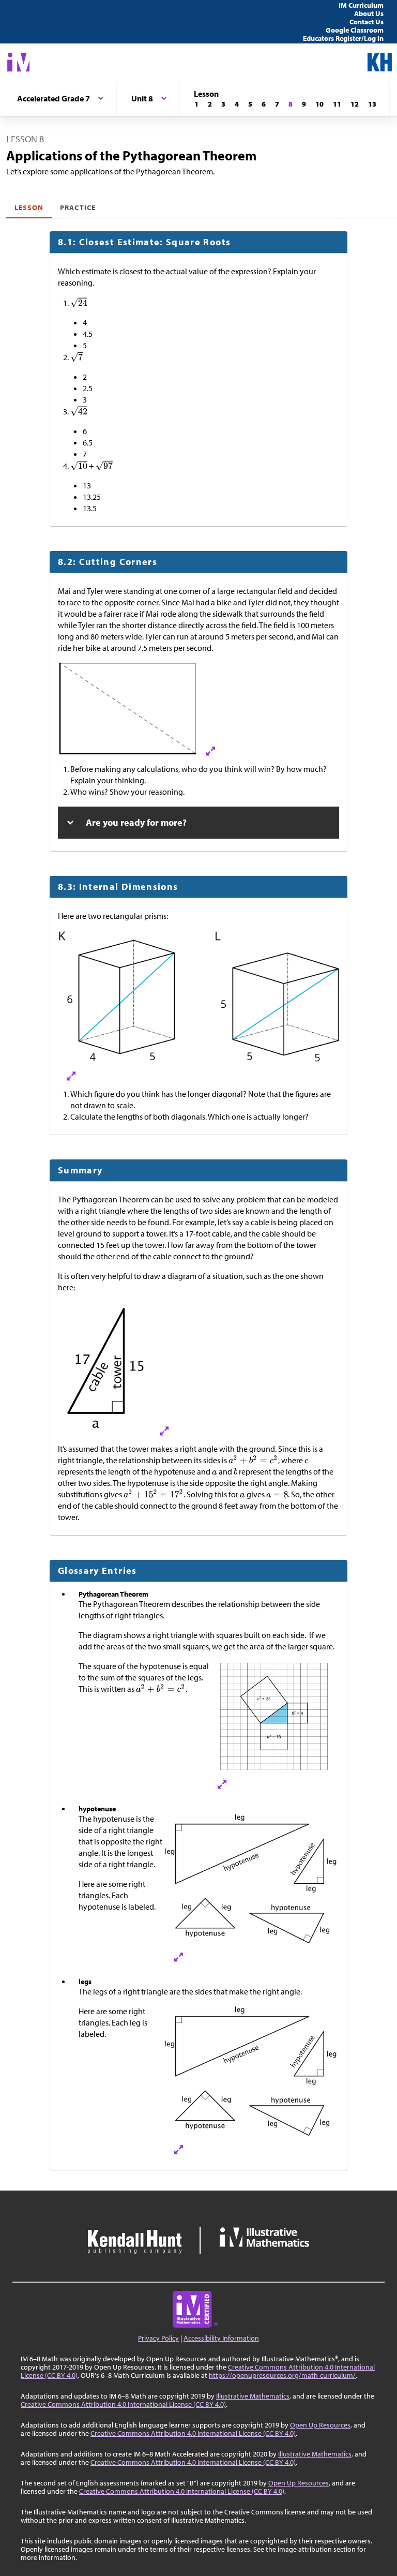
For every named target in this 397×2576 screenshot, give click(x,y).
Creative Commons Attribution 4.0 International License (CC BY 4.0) (123, 2404)
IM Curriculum (361, 5)
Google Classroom (355, 30)
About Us (369, 13)
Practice (78, 207)
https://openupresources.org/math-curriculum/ (282, 2375)
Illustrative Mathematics (253, 2396)
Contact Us (367, 22)
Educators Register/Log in (343, 38)
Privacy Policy (158, 2338)
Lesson (29, 207)
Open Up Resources (320, 2425)
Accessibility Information (221, 2338)
